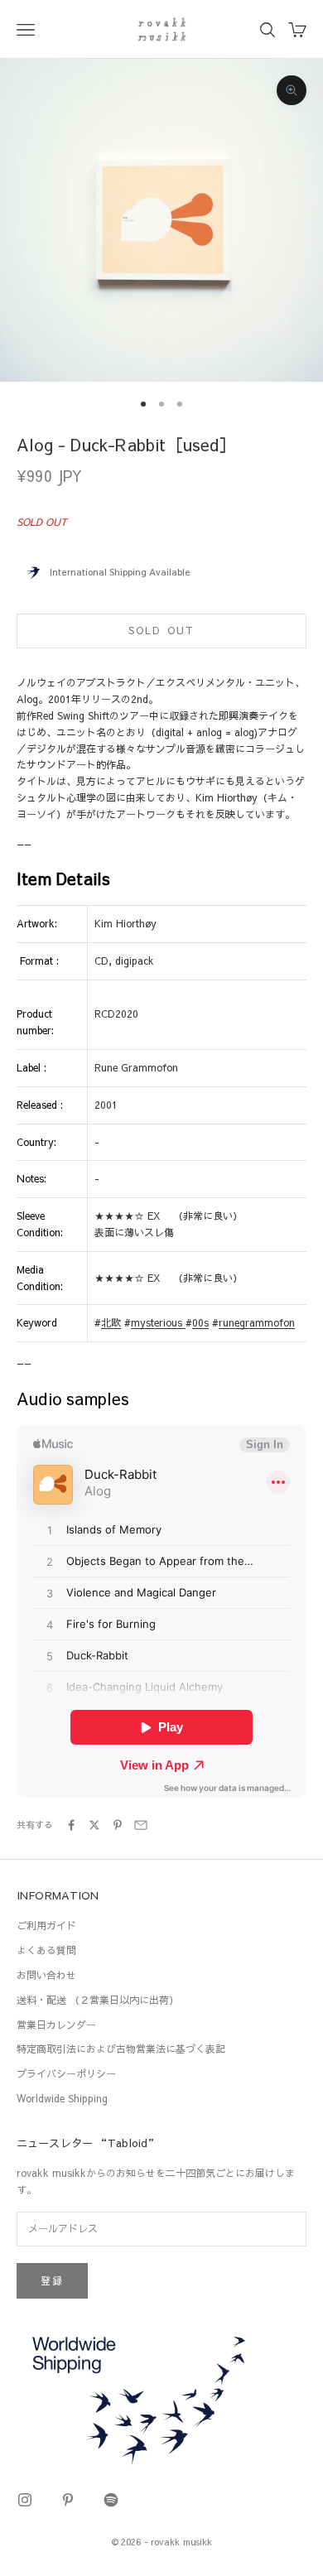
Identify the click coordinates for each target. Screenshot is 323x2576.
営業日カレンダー (56, 2025)
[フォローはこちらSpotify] (111, 2500)
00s (200, 1322)
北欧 (111, 1322)
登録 (52, 2280)
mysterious (158, 1322)
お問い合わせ (46, 1975)
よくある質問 (46, 1950)
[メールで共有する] (141, 1825)
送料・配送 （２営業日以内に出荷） (98, 2000)
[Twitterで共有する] (94, 1825)
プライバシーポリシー (66, 2073)
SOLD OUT (161, 630)
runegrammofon (257, 1322)
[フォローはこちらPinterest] (68, 2500)
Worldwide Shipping (62, 2098)
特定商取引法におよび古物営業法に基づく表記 (121, 2049)
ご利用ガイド (46, 1925)
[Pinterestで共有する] (118, 1825)
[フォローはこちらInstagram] (25, 2500)
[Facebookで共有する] (71, 1825)
